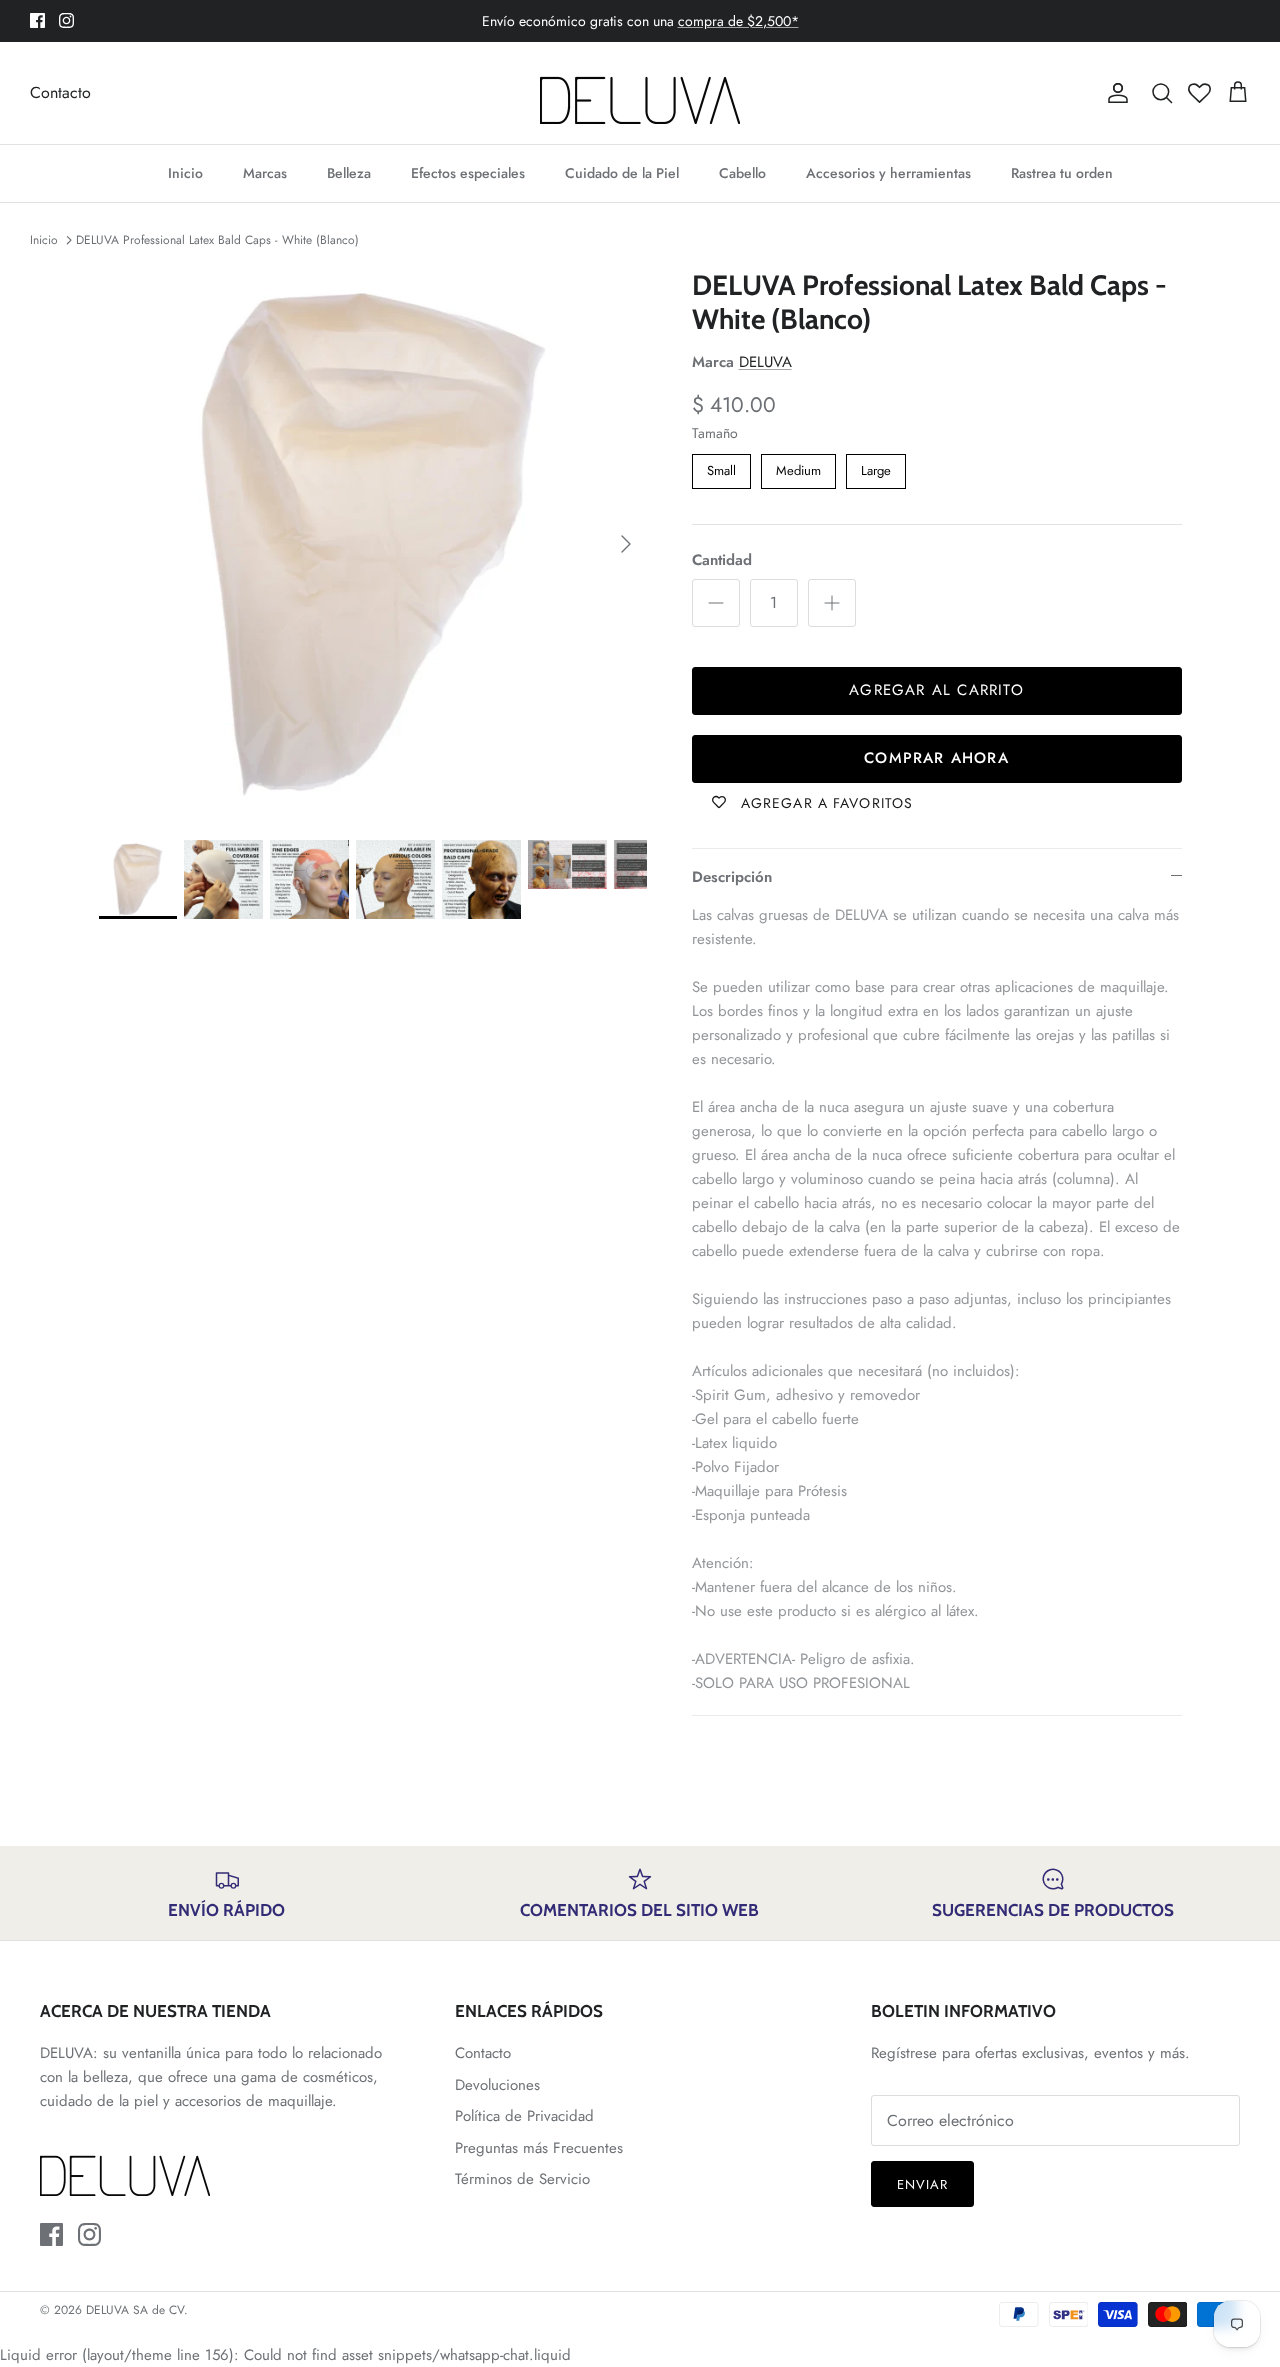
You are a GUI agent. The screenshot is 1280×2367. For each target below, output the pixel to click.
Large (875, 467)
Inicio (185, 173)
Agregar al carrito (936, 690)
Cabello (742, 173)
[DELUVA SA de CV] (640, 93)
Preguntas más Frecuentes (539, 2148)
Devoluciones (497, 2085)
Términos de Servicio (522, 2179)
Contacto (60, 92)
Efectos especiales (468, 173)
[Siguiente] (626, 544)
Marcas (265, 173)
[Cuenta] (1114, 93)
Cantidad (722, 560)
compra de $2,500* (738, 21)
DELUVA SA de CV (135, 2310)
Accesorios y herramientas (888, 173)
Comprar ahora (936, 758)
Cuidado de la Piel (622, 173)
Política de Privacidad (524, 2116)
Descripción (732, 877)
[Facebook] (37, 20)
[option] (373, 543)
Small (721, 467)
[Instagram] (66, 20)
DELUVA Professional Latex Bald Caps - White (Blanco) (217, 240)
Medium (798, 467)
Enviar (922, 2184)
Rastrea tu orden (1062, 173)
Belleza (349, 173)
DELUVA (765, 362)
